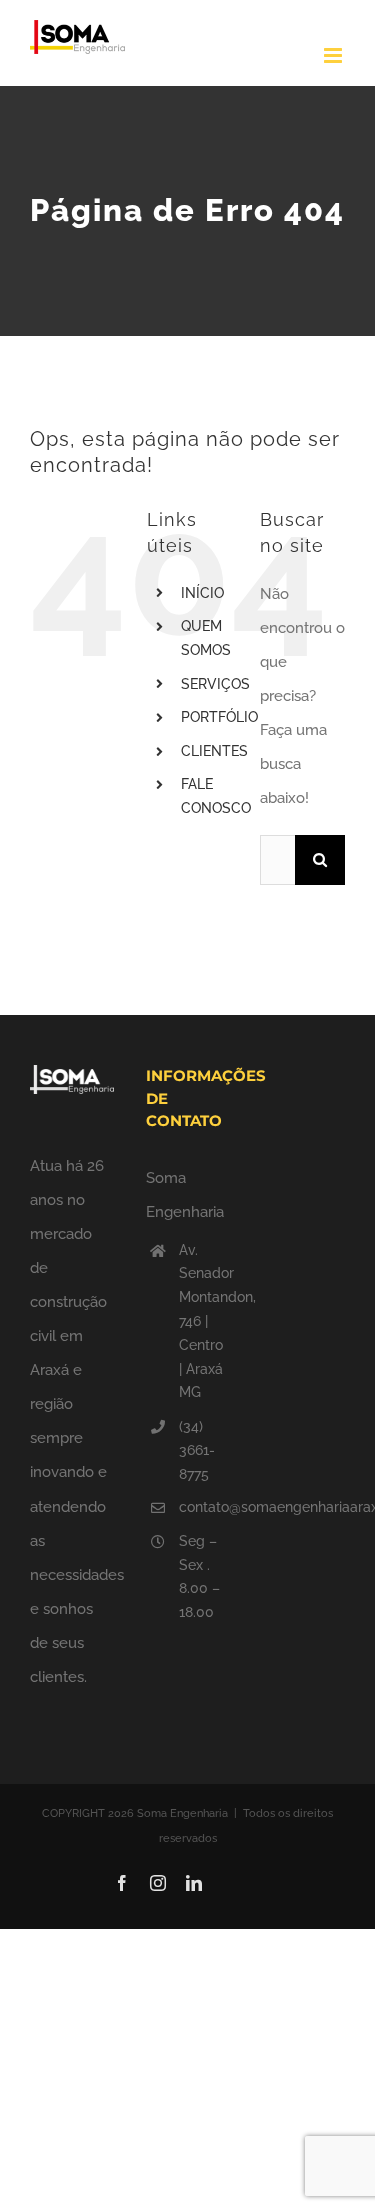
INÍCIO (202, 593)
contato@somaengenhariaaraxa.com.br (204, 1507)
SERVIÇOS (215, 684)
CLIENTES (214, 751)
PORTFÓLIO (219, 717)
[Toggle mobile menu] (334, 55)
